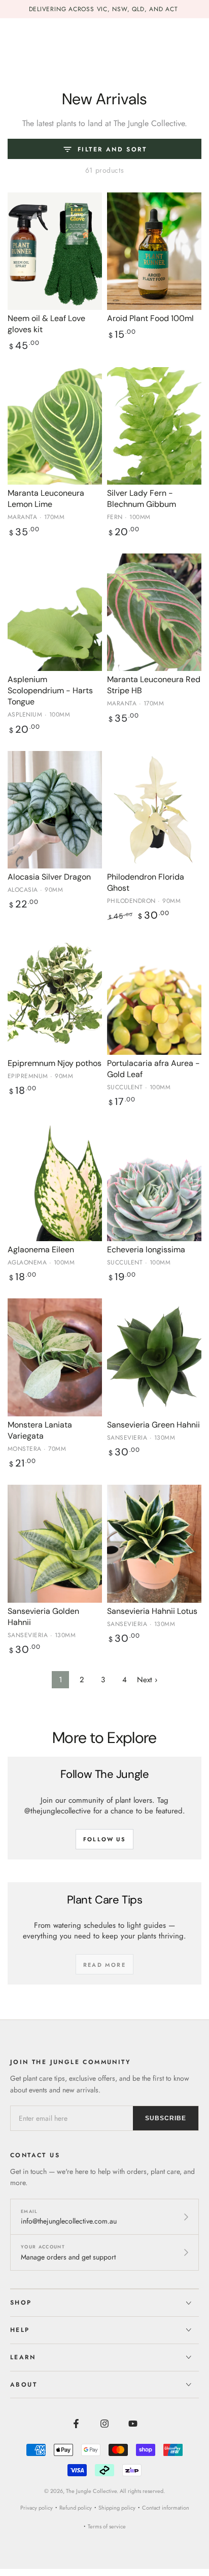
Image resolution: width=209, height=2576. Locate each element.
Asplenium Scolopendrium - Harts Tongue (50, 690)
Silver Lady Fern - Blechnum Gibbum (142, 499)
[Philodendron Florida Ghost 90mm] (154, 810)
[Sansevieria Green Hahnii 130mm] (154, 1357)
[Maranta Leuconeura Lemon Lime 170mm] (55, 426)
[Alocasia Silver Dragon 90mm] (55, 810)
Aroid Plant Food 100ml (150, 318)
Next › (147, 1680)
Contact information (166, 2508)
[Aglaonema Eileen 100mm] (55, 1182)
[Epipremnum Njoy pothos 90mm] (55, 996)
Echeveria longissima (146, 1250)
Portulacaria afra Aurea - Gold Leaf (153, 1069)
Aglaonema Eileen (41, 1250)
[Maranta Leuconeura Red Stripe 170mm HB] (154, 612)
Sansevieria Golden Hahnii (43, 1617)
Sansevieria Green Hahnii (153, 1425)
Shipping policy (117, 2508)
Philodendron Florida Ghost (146, 882)
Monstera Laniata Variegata (40, 1430)
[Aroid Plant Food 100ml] (154, 251)
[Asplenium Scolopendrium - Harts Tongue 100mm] (55, 612)
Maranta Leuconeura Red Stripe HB (154, 685)
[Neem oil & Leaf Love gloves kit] (55, 251)
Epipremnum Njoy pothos (55, 1063)
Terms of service (107, 2526)
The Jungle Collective (91, 2491)
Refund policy (76, 2508)
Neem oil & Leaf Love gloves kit (46, 324)
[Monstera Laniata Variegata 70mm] (55, 1357)
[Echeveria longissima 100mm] (154, 1182)
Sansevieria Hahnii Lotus (152, 1611)
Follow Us (104, 1839)
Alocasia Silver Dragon (49, 877)
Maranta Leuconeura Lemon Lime (46, 499)
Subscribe (166, 2118)
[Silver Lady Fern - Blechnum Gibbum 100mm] (154, 426)
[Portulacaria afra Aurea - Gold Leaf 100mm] (154, 996)
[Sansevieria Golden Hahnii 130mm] (55, 1544)
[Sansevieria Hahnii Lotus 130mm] (154, 1544)
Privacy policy (37, 2508)
